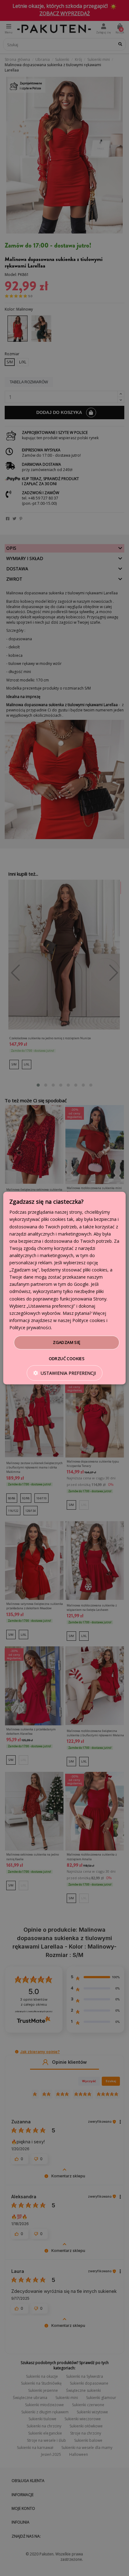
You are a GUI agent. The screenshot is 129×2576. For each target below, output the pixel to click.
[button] (64, 1373)
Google (81, 1284)
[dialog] (64, 1288)
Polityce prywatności (30, 1327)
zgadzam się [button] (67, 1342)
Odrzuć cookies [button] (67, 1358)
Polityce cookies (89, 1320)
